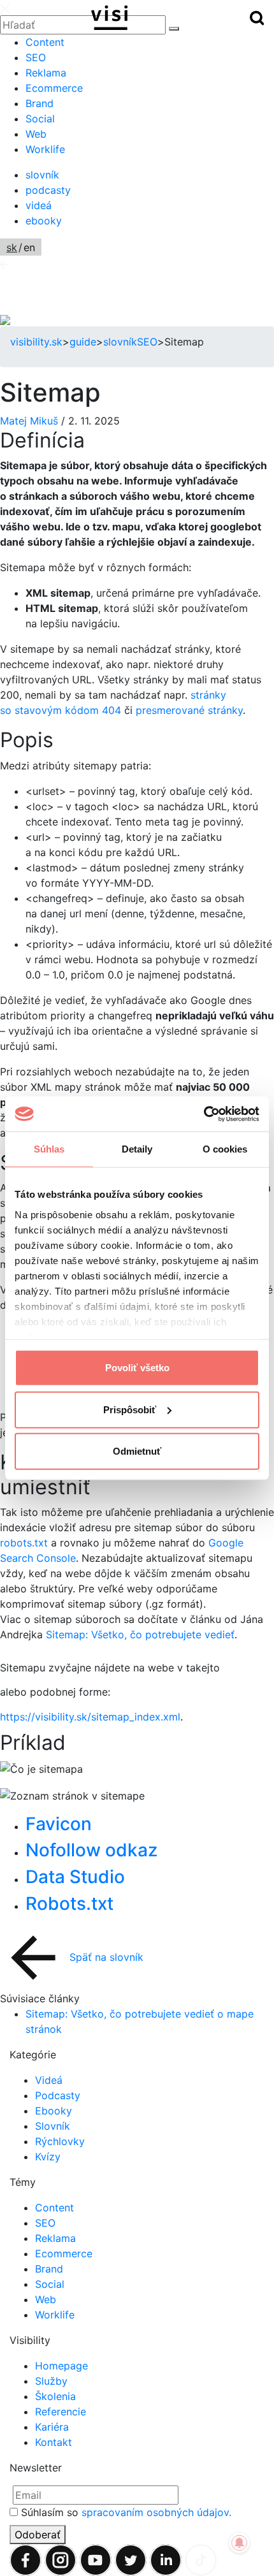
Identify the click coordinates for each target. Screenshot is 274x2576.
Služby (51, 2381)
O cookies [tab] (225, 1149)
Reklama (46, 73)
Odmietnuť (137, 1451)
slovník (42, 175)
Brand (40, 103)
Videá (49, 2080)
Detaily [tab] (137, 1149)
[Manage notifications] (240, 2543)
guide (83, 342)
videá (39, 205)
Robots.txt (69, 1903)
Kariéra (52, 2427)
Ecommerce (54, 88)
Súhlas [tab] (49, 1149)
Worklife (45, 149)
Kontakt (54, 2442)
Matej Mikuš (31, 421)
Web (36, 134)
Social (40, 119)
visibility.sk (36, 342)
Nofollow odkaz (91, 1850)
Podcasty (58, 2095)
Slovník (53, 2126)
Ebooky (54, 2111)
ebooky (44, 221)
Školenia (55, 2396)
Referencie (61, 2412)
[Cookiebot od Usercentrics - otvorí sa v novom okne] (204, 1114)
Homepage (61, 2366)
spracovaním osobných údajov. (156, 2512)
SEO (36, 57)
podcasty (48, 190)
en (29, 247)
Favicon (59, 1824)
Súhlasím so (126, 2512)
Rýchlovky (60, 2141)
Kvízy (48, 2157)
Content (45, 42)
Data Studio (75, 1877)
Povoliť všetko (137, 1368)
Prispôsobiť (130, 1409)
